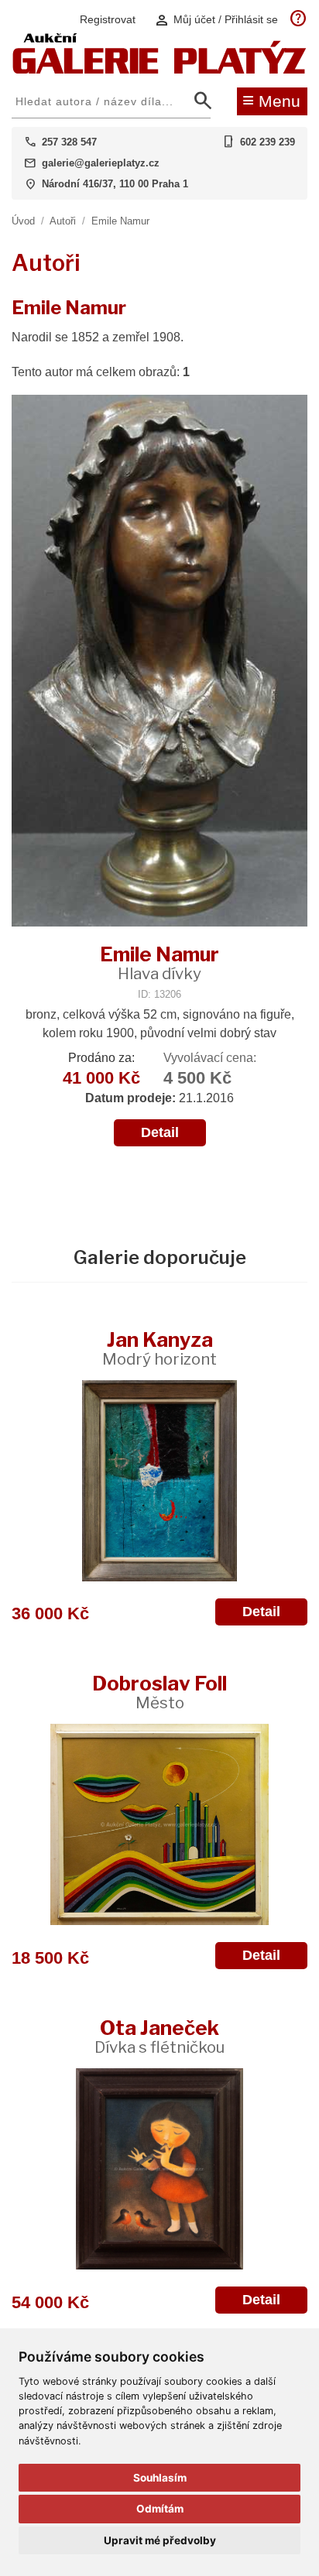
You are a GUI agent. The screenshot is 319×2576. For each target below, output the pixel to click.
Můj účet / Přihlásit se (216, 20)
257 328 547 (69, 142)
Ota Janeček (159, 2036)
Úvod (23, 221)
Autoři (63, 221)
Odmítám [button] (160, 2509)
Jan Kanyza (159, 1348)
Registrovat (108, 19)
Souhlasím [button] (160, 2478)
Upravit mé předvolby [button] (160, 2540)
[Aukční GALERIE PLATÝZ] (159, 70)
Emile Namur (120, 221)
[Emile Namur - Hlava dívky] (159, 662)
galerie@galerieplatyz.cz (101, 163)
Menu (271, 100)
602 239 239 (268, 142)
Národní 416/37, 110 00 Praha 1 (115, 184)
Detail (160, 1132)
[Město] (159, 1824)
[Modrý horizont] (159, 1481)
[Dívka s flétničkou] (159, 2169)
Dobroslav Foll (159, 1692)
